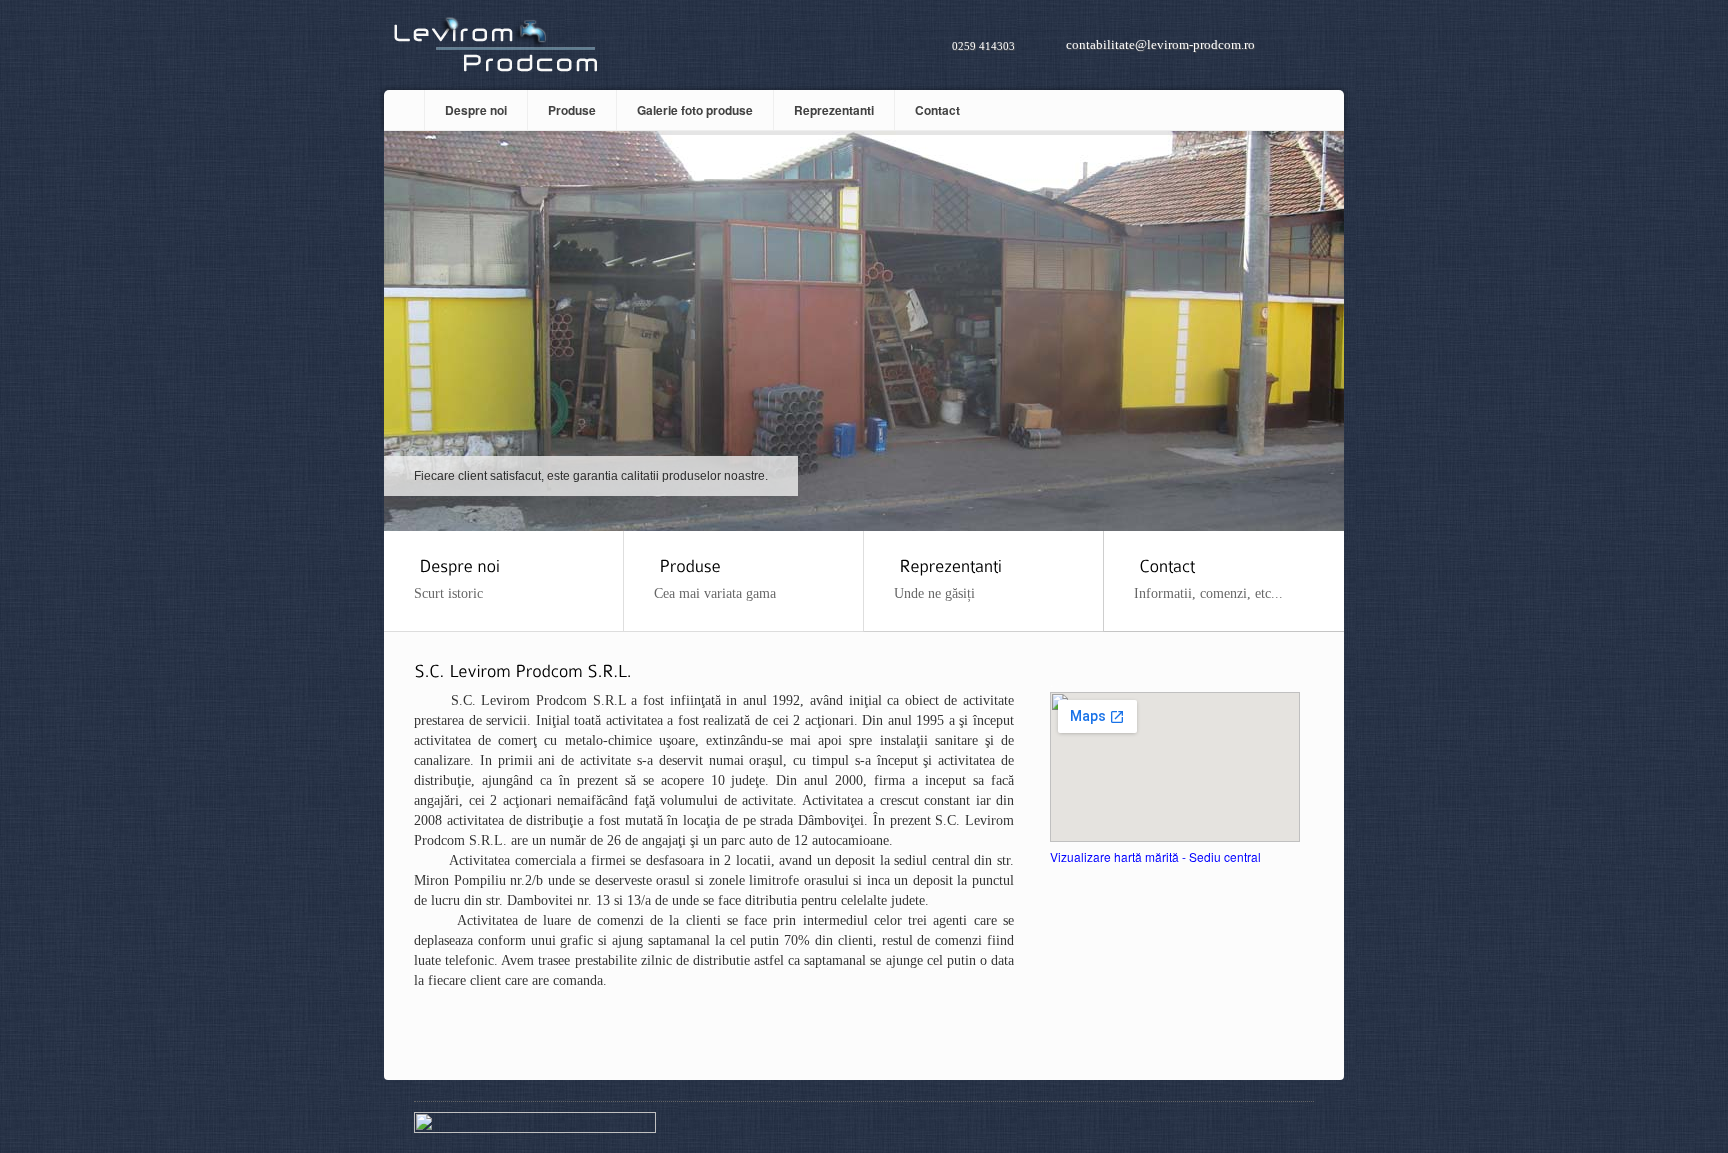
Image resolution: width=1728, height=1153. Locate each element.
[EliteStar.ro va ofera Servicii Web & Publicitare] (535, 1128)
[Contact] (1164, 563)
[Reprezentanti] (948, 563)
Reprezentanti (834, 110)
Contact (937, 110)
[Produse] (687, 563)
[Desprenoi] (457, 563)
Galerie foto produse (695, 110)
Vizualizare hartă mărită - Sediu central (1155, 856)
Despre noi (476, 110)
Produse (572, 110)
